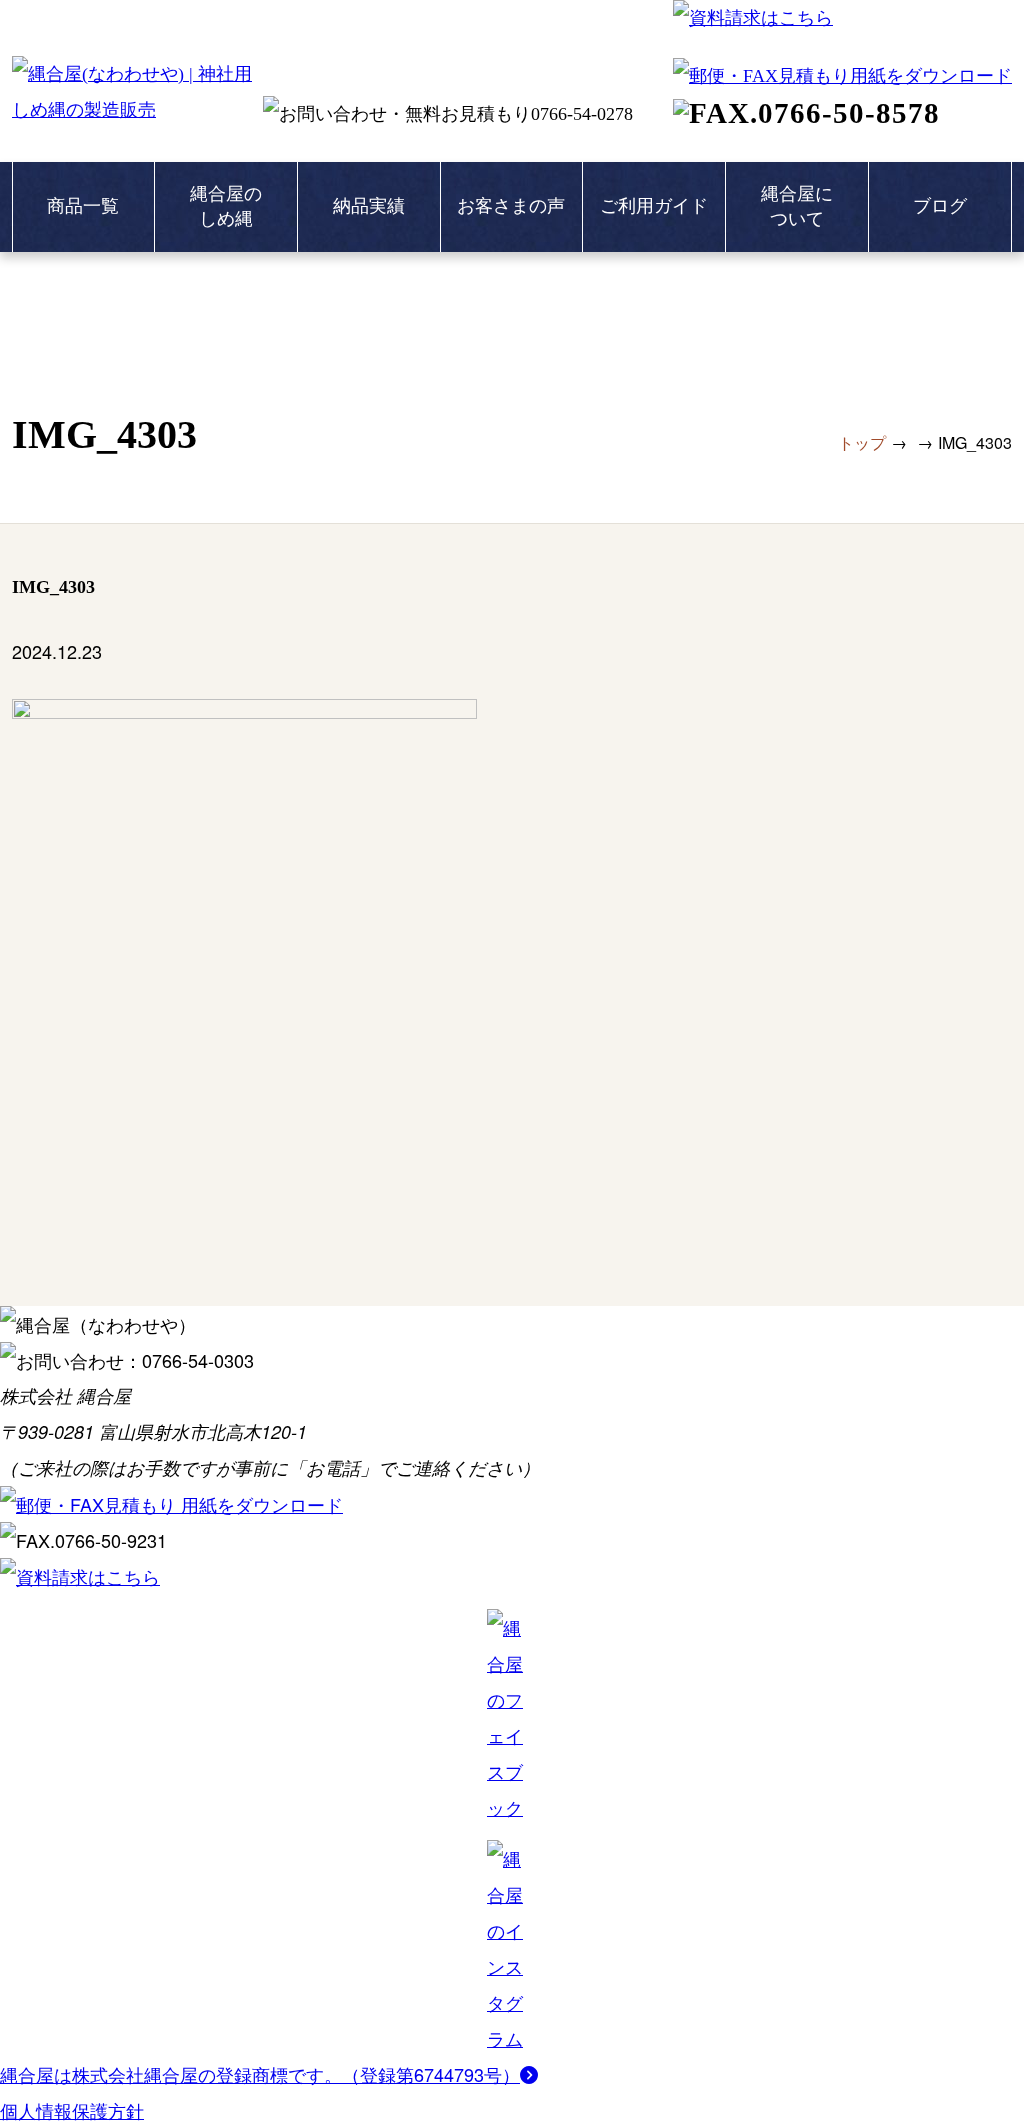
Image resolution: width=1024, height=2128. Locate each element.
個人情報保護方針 (72, 2110)
